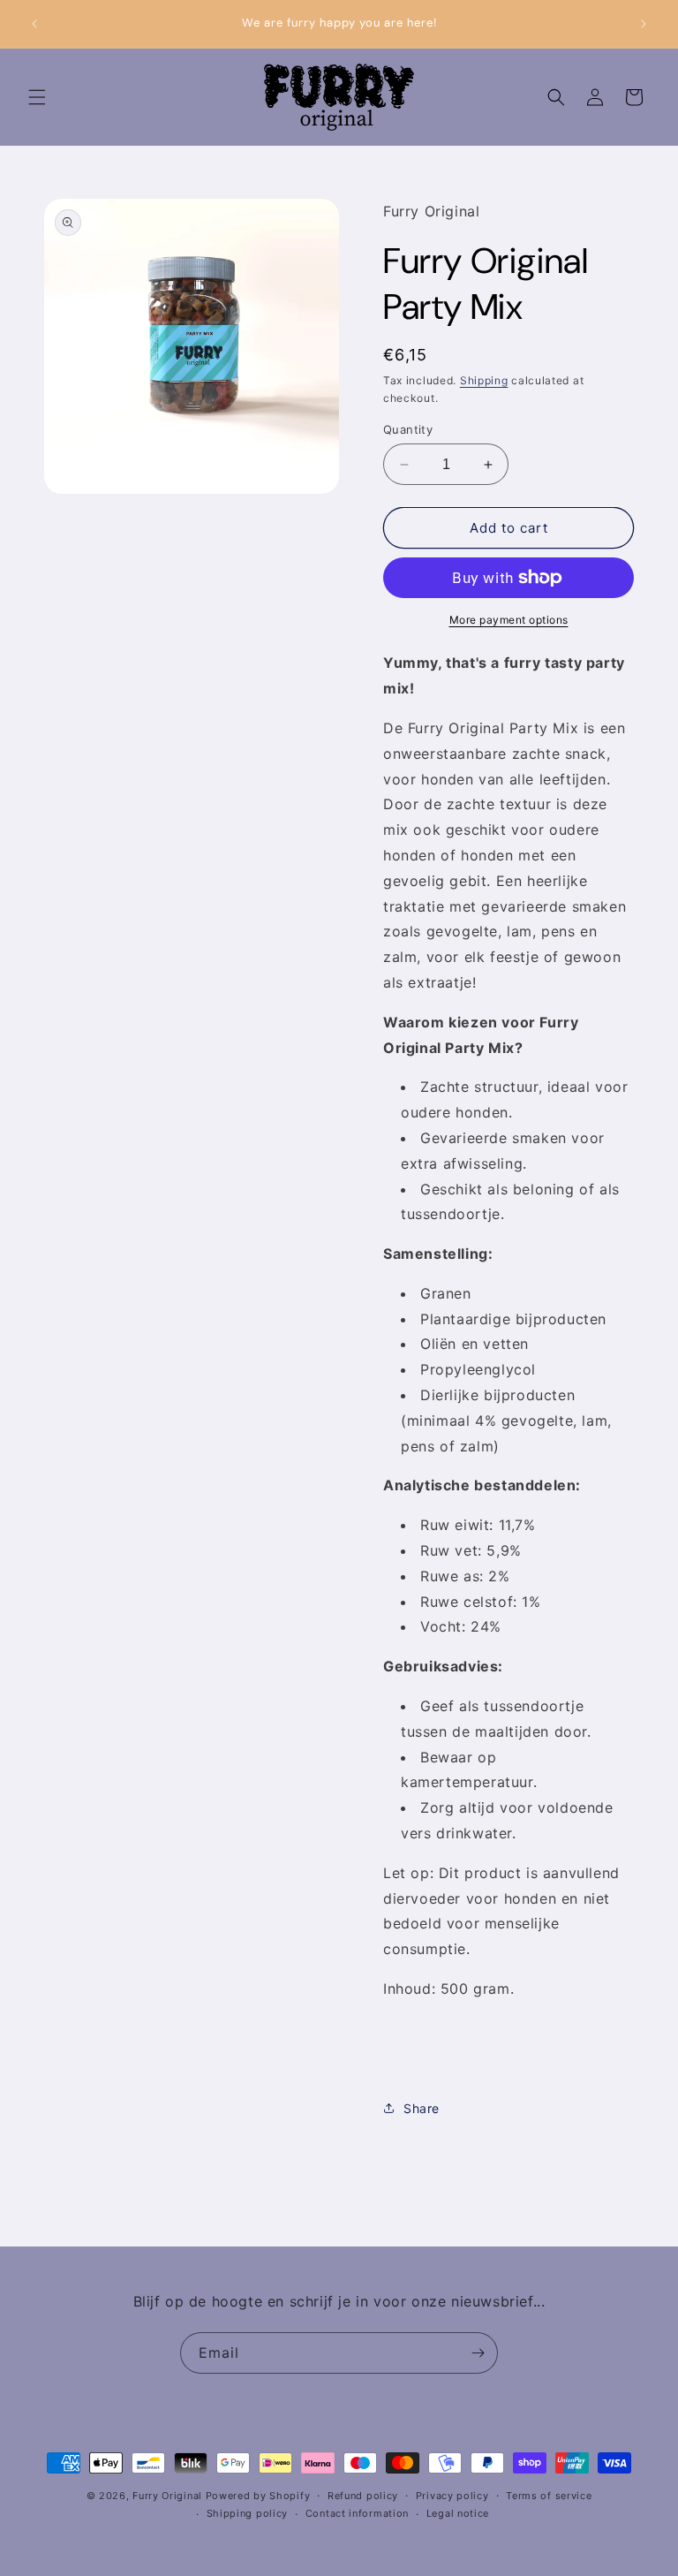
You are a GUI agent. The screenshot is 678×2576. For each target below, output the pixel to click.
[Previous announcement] (34, 24)
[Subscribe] (478, 2353)
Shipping (484, 380)
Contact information (357, 2513)
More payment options (509, 620)
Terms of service (549, 2496)
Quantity (408, 429)
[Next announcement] (644, 24)
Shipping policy (248, 2513)
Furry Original (167, 2496)
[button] (37, 97)
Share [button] (422, 2108)
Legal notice (458, 2513)
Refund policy (363, 2496)
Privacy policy (452, 2496)
